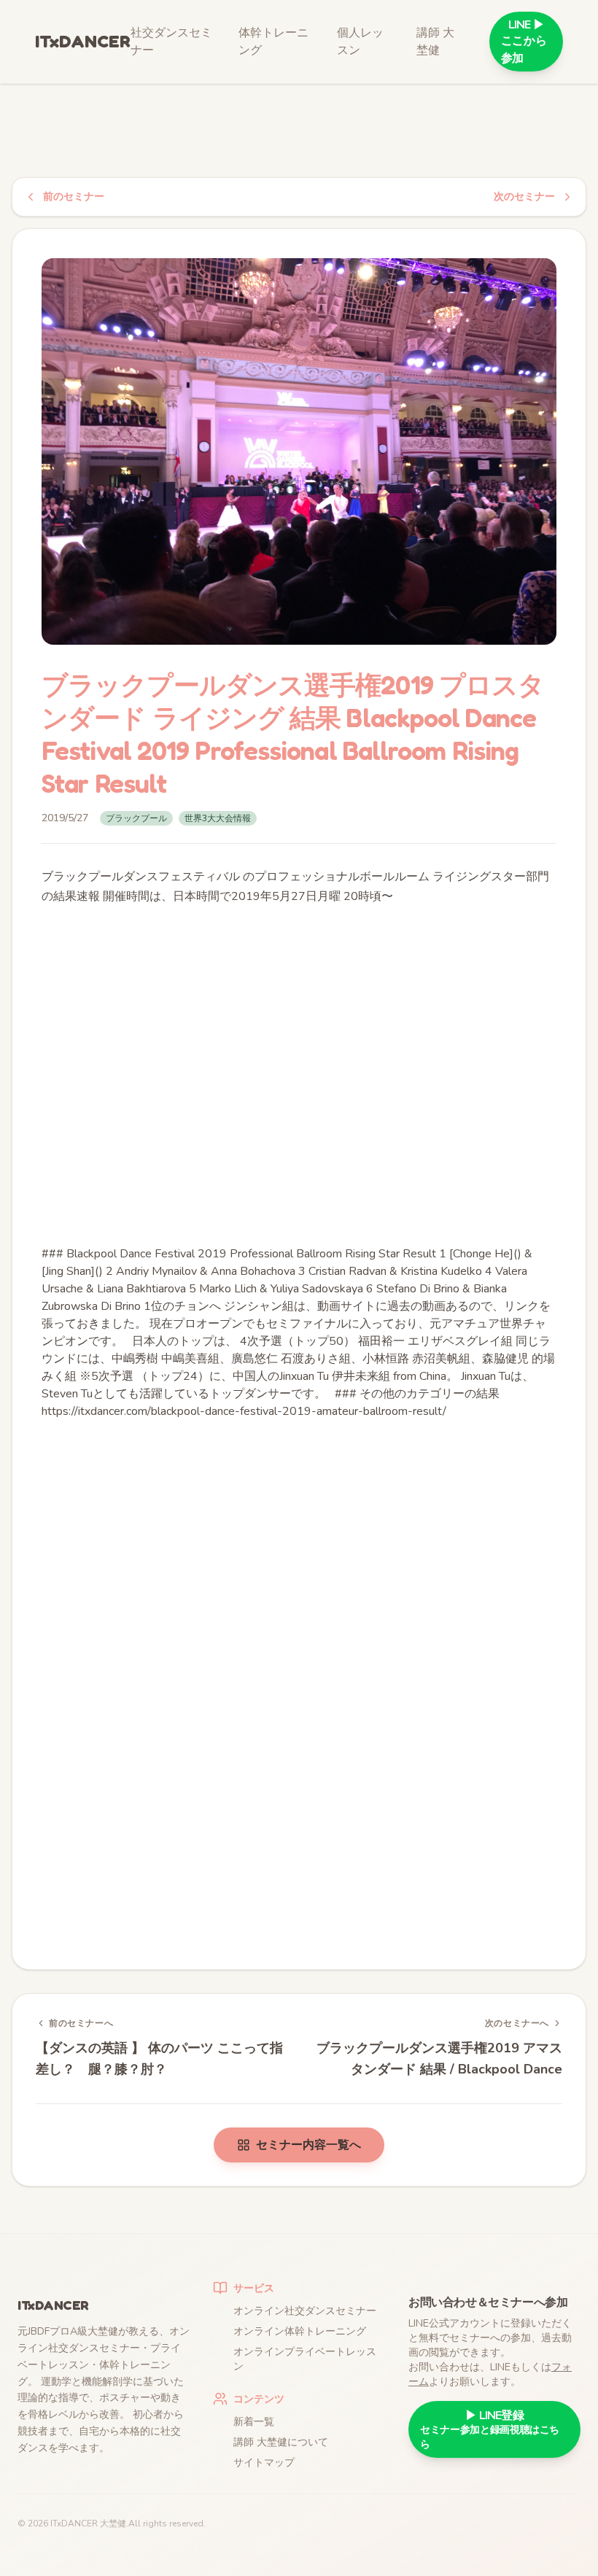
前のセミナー (74, 197)
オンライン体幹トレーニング (300, 2331)
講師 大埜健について (281, 2442)
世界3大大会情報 (218, 818)
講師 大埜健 (435, 42)
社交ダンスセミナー (171, 42)
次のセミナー (524, 197)
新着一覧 (254, 2422)
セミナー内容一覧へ (308, 2145)
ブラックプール (136, 818)
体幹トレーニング (273, 42)
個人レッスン (360, 42)
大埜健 (113, 2523)
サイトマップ (264, 2463)
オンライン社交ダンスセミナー (305, 2311)
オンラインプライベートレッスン (305, 2359)
